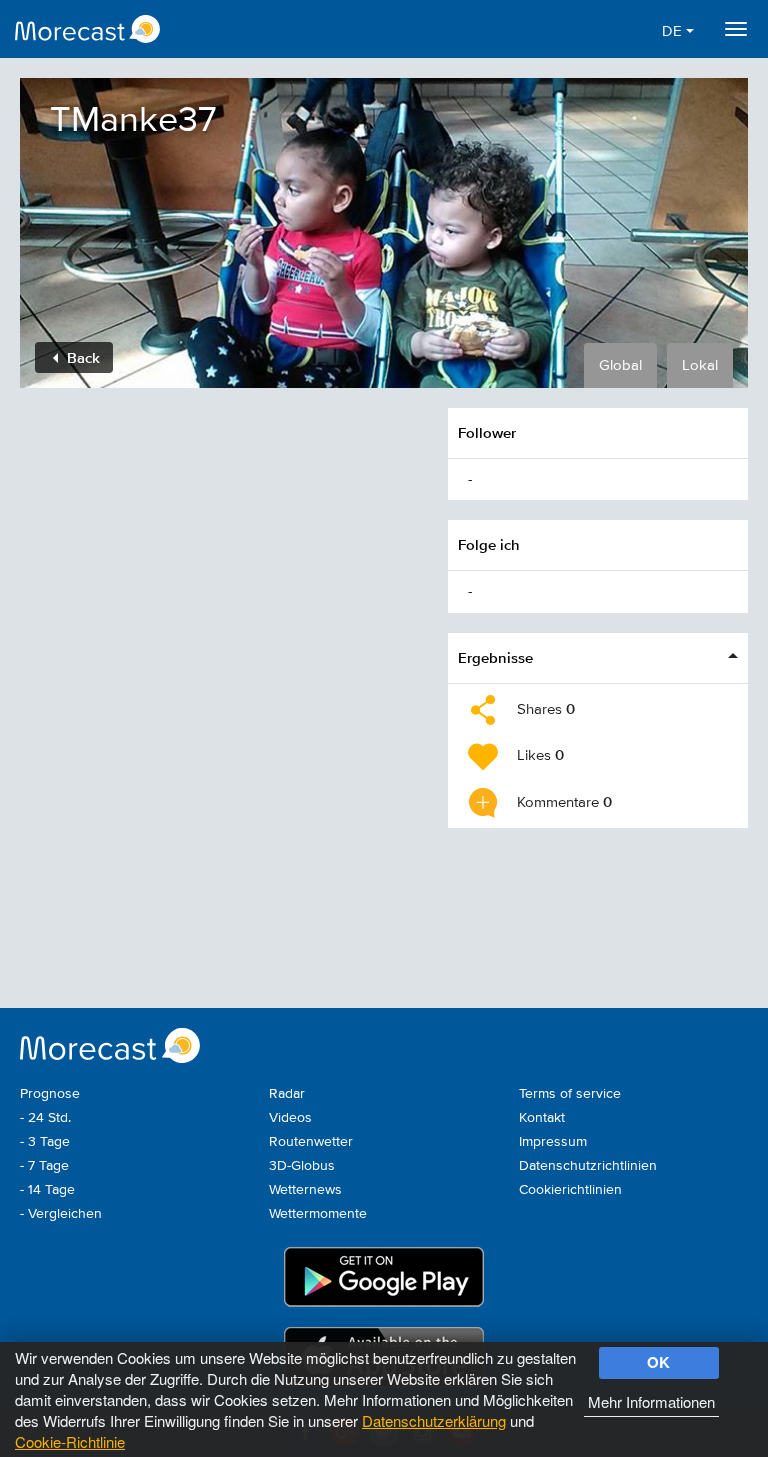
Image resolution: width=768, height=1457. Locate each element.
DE (674, 31)
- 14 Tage (47, 1190)
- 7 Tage (44, 1166)
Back (81, 357)
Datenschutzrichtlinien (588, 1166)
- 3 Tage (45, 1142)
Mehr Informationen (651, 1401)
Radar (287, 1094)
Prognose (50, 1094)
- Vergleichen (61, 1214)
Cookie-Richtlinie (70, 1441)
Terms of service (570, 1094)
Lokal (700, 365)
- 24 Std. (45, 1118)
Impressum (553, 1142)
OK (658, 1362)
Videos (290, 1118)
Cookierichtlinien (570, 1190)
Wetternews (305, 1190)
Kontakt (542, 1118)
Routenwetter (311, 1142)
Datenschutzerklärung (434, 1420)
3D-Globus (302, 1166)
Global (620, 365)
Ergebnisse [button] (495, 657)
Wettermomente (318, 1214)
